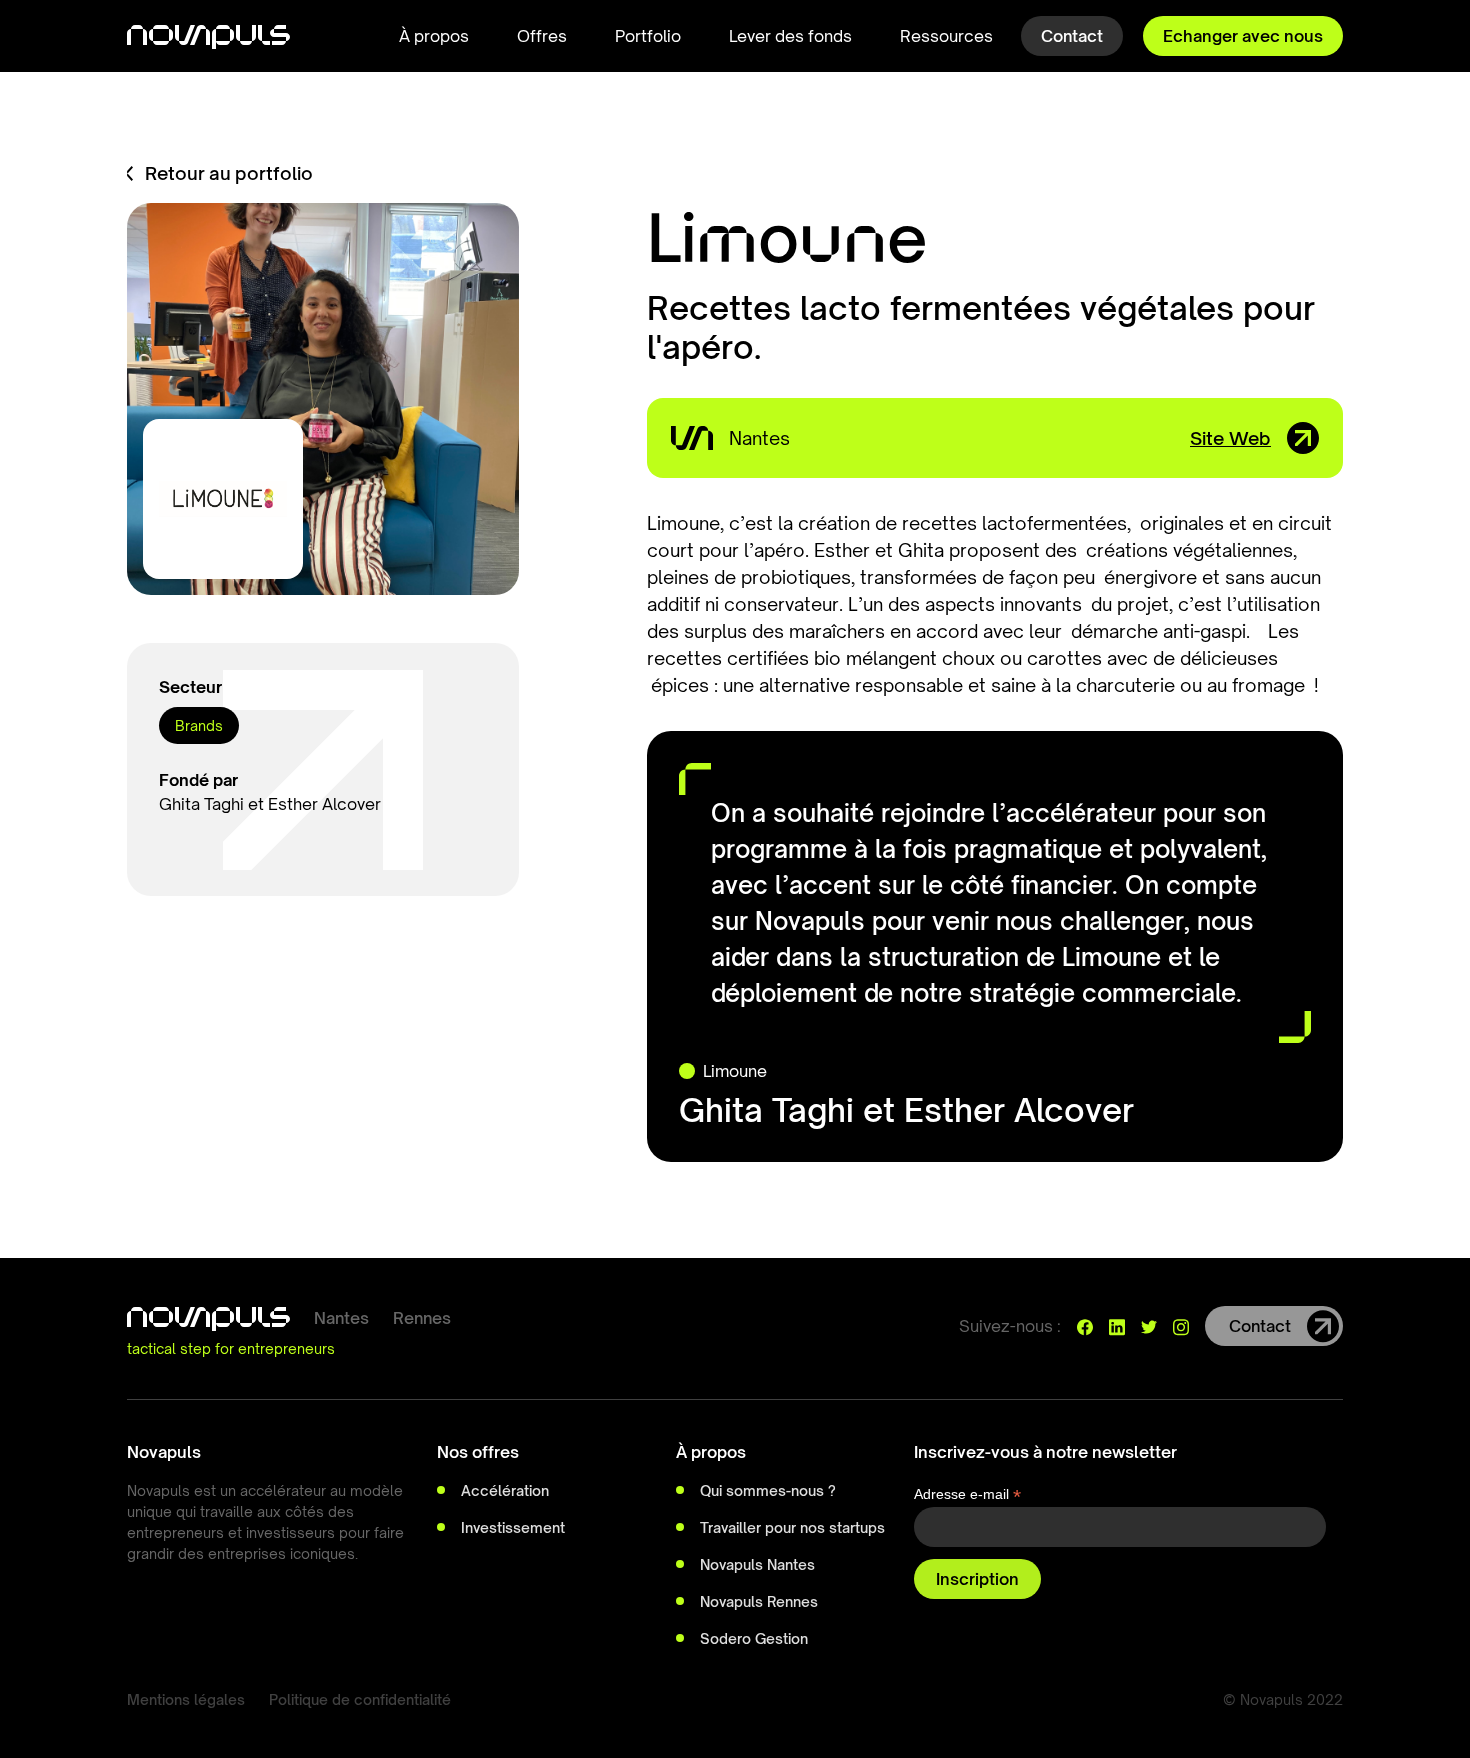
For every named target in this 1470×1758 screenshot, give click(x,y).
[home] (208, 36)
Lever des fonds (790, 36)
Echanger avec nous (1243, 36)
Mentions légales (186, 1699)
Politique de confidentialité (360, 1699)
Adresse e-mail (967, 1494)
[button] (434, 36)
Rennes (422, 1318)
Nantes (341, 1318)
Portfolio (648, 36)
